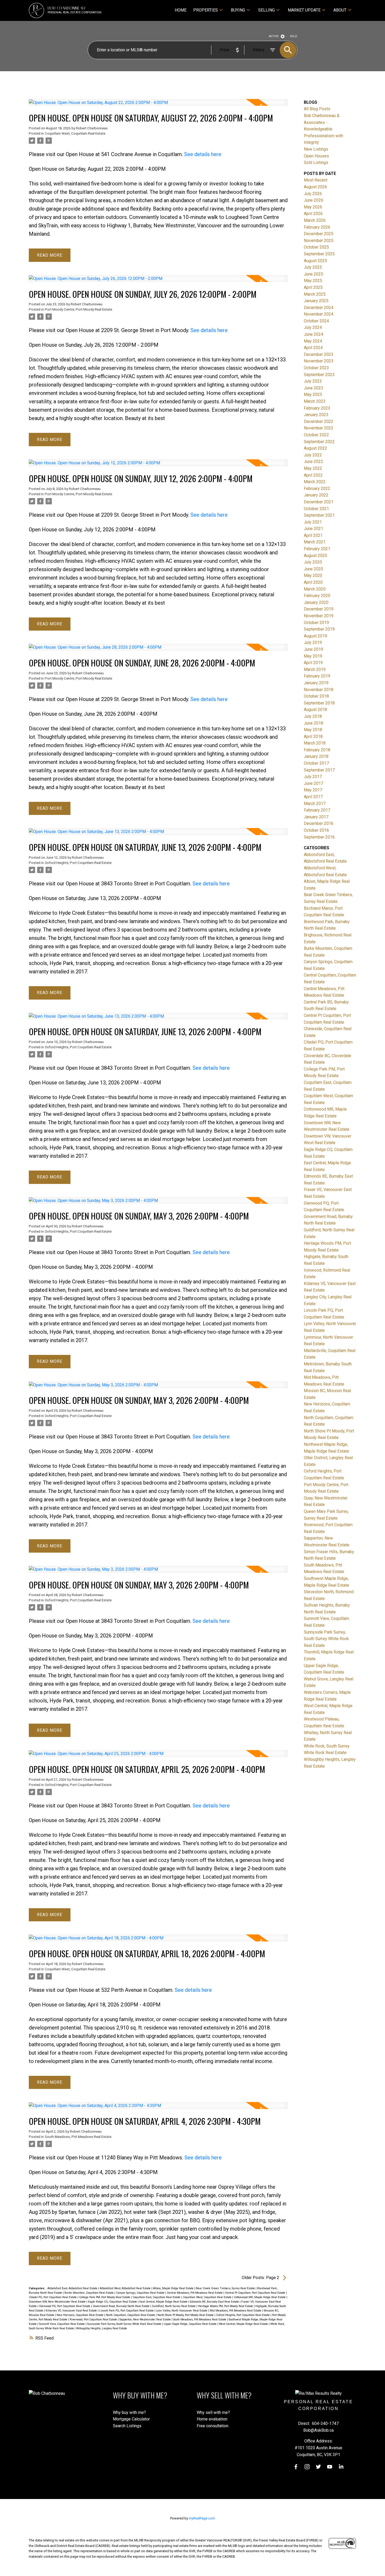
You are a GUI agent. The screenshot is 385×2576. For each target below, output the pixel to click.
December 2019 (319, 609)
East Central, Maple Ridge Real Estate (164, 2302)
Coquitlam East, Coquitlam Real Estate (157, 2297)
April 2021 (313, 535)
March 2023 (315, 401)
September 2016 (319, 837)
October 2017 (316, 763)
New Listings (316, 149)
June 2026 (313, 200)
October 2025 (316, 247)
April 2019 (313, 663)
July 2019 (313, 642)
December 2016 (319, 823)
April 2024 (313, 348)
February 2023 (317, 408)
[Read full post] (158, 106)
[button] (296, 2467)
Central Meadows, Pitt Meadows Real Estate (195, 2293)
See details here (203, 154)
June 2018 (313, 723)
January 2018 (316, 756)
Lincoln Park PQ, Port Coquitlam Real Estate (127, 2311)
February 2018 (317, 750)
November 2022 (319, 428)
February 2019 (317, 676)
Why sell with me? (213, 2412)
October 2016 (316, 830)
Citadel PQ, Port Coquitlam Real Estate (53, 2297)
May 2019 (313, 656)
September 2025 (319, 254)
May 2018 (313, 730)
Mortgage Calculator (131, 2419)
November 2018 (319, 690)
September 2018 (319, 703)
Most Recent (316, 180)
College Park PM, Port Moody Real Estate (105, 2297)
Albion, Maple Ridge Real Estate (174, 2288)
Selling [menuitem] (266, 10)
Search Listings (127, 2426)
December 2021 (319, 502)
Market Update (304, 10)
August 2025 (315, 261)
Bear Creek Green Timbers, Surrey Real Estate (226, 2288)
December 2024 (319, 308)
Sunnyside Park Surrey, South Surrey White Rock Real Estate (125, 2324)
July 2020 (313, 562)
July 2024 (313, 327)
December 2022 (319, 421)
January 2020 (316, 602)
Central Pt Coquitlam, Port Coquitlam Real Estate (255, 2293)
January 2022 (316, 495)
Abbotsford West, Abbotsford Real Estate (126, 2288)
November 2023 (319, 361)
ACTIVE (274, 36)
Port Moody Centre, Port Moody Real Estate (78, 309)
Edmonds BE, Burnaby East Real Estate (215, 2302)
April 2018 (313, 737)
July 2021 (313, 522)
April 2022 (313, 475)
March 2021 (315, 542)
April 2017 (313, 797)
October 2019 (316, 623)
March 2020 (315, 589)
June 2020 (313, 569)
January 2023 (316, 415)
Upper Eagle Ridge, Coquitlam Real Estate (191, 2324)
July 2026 (313, 194)
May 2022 (313, 468)
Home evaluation (212, 2419)
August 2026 (315, 187)
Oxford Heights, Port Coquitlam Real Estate (78, 863)
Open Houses (316, 156)
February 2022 (317, 489)
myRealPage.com (202, 2518)
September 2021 (319, 515)
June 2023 (313, 388)
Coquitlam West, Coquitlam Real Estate (75, 133)
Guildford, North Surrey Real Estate (174, 2306)
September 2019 (319, 629)
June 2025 (313, 274)
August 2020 (315, 556)
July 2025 (313, 267)
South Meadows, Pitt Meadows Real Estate (78, 2137)
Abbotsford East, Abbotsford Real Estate (73, 2288)
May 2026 (313, 207)
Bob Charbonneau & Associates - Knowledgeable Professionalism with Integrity (323, 129)
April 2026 (313, 214)
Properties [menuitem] (206, 10)
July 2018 (313, 716)
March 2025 (315, 294)
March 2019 (315, 669)
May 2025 (313, 281)
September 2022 (319, 442)
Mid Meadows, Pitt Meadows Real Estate (236, 2311)
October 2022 (316, 435)
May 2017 (313, 790)
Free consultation (213, 2426)
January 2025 (316, 301)
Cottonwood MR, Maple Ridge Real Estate (260, 2297)
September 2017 (319, 770)
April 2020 (313, 582)
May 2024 (313, 341)
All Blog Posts (317, 109)
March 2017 (315, 804)
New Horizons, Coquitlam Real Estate (80, 2315)
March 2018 (315, 743)
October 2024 (316, 321)
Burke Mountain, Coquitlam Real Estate (89, 2293)
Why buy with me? (129, 2412)
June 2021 (313, 529)
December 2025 (319, 234)
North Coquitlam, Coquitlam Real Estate (131, 2315)
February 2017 (317, 810)
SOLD (294, 36)
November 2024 (319, 314)
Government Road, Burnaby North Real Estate (122, 2306)
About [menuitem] (340, 10)
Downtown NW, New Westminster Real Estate (58, 2302)
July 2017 (313, 777)
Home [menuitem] (181, 10)
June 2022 (313, 462)
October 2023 (316, 368)
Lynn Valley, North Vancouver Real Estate (182, 2311)
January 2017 (316, 817)
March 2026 (315, 220)
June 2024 (313, 334)
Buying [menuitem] (238, 10)
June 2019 (313, 649)
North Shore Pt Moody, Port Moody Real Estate (186, 2315)
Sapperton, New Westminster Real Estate (145, 2319)
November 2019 (319, 616)
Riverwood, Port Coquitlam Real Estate (94, 2319)
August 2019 (315, 636)
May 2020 (313, 575)
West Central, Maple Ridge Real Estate (244, 2324)
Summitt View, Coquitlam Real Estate (62, 2324)
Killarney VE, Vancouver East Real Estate (72, 2311)
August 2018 (315, 710)
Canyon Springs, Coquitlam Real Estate (141, 2293)
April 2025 (313, 287)
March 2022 (315, 482)
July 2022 (313, 455)
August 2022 (315, 448)
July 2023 (313, 381)
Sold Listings (316, 162)
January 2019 (316, 683)
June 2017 (313, 783)
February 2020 (317, 596)
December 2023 (319, 354)
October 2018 (316, 696)
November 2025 (319, 241)
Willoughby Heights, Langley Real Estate (102, 2328)
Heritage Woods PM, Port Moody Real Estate (226, 2306)
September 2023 (319, 375)
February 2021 (317, 549)
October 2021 (316, 509)
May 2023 (313, 395)
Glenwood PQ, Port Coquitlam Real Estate (65, 2306)
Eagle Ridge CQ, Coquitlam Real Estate (113, 2302)
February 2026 (317, 227)
